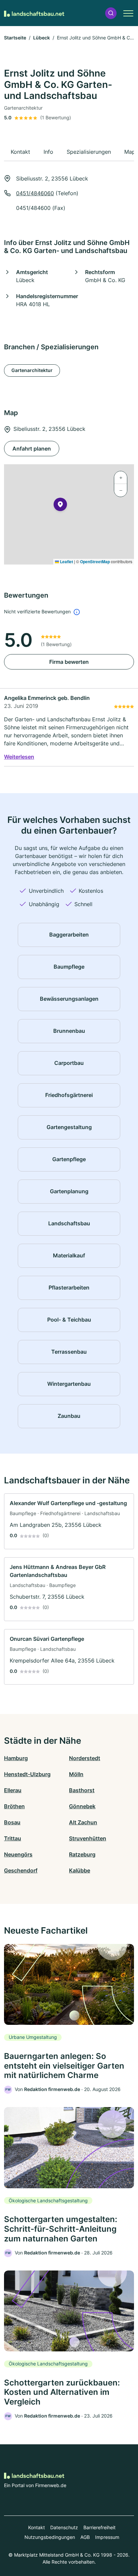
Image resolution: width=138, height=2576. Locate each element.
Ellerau (13, 1790)
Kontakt (37, 2527)
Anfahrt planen (32, 449)
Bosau (12, 1822)
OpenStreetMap (95, 562)
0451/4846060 (35, 193)
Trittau (13, 1838)
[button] (111, 13)
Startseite (15, 38)
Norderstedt (85, 1758)
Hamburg (16, 1758)
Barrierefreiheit (99, 2527)
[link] (69, 1521)
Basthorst (82, 1790)
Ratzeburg (82, 1854)
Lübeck (42, 38)
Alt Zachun (83, 1822)
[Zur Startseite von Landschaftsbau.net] (34, 13)
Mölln (76, 1774)
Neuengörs (18, 1854)
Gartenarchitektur (32, 370)
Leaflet (66, 562)
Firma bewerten (69, 662)
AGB (85, 2537)
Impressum (107, 2537)
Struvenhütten (88, 1838)
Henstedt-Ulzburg (27, 1774)
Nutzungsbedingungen (50, 2537)
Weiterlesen (19, 757)
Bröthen (14, 1806)
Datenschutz (64, 2527)
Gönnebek (82, 1806)
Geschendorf (21, 1870)
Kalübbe (80, 1870)
